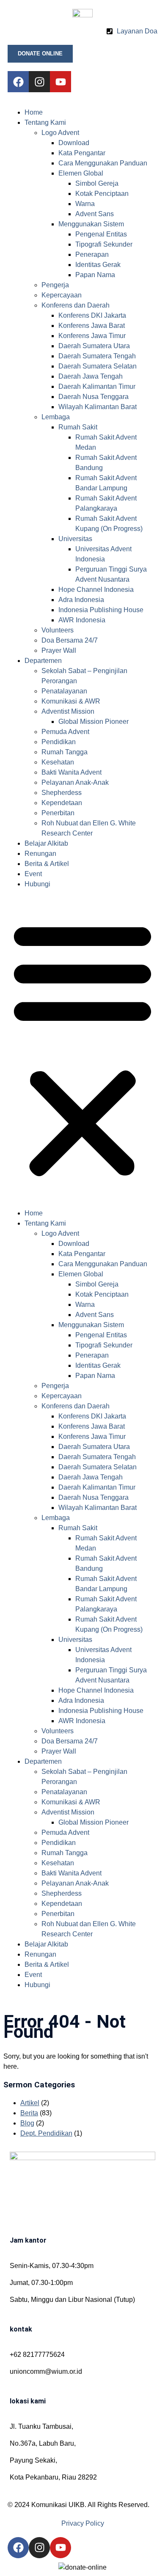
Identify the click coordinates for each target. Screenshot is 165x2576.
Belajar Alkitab (46, 843)
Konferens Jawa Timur (92, 336)
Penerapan (92, 254)
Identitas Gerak (98, 265)
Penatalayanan (64, 691)
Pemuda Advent (65, 732)
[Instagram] (39, 82)
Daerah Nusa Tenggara (93, 397)
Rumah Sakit (78, 427)
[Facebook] (18, 82)
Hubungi (37, 884)
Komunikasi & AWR (71, 701)
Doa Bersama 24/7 (70, 640)
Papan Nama (95, 275)
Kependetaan (62, 803)
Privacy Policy (83, 2523)
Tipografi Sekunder (104, 244)
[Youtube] (60, 82)
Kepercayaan (62, 295)
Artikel (30, 2103)
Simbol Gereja (97, 183)
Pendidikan (59, 742)
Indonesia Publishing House (101, 610)
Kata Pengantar (82, 153)
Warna (85, 204)
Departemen (43, 661)
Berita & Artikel (47, 864)
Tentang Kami (45, 122)
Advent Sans (95, 214)
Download (74, 143)
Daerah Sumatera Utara (94, 346)
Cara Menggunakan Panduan (103, 163)
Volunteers (58, 630)
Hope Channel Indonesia (96, 590)
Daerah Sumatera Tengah (97, 356)
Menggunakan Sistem (91, 224)
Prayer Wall (59, 650)
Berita (29, 2113)
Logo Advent (60, 133)
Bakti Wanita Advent (71, 772)
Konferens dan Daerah (76, 305)
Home (34, 112)
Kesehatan (58, 762)
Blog (27, 2123)
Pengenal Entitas (101, 234)
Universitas (75, 539)
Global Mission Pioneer (93, 722)
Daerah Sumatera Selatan (98, 366)
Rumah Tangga (65, 752)
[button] (82, 1049)
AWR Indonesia (82, 620)
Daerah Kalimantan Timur (97, 386)
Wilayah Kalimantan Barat (98, 407)
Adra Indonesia (81, 600)
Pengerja (55, 285)
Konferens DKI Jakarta (92, 315)
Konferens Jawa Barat (92, 326)
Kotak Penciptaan (102, 194)
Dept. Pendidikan (46, 2133)
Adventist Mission (68, 711)
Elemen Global (81, 173)
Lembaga (56, 417)
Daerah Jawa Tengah (91, 376)
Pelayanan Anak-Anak (75, 782)
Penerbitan (58, 813)
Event (33, 874)
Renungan (40, 854)
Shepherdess (62, 793)
